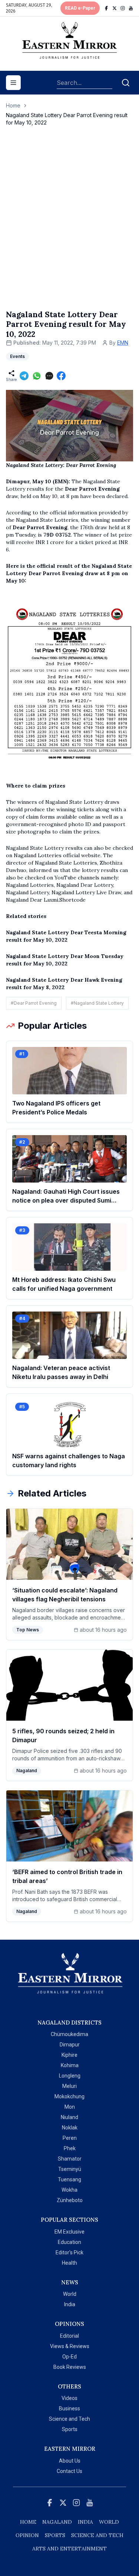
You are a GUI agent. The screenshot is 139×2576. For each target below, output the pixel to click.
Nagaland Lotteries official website (57, 855)
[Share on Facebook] (61, 376)
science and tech (97, 2535)
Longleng (70, 2076)
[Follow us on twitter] (115, 8)
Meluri (69, 2086)
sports (55, 2535)
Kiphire (69, 2055)
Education (69, 2242)
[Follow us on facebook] (106, 8)
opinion (27, 2535)
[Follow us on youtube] (131, 8)
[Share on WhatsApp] (37, 376)
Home (13, 105)
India (70, 2304)
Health (69, 2263)
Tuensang (69, 2179)
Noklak (70, 2128)
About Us (70, 2461)
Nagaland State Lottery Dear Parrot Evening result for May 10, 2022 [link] (67, 119)
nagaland (57, 2522)
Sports (70, 2429)
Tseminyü (70, 2169)
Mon (70, 2107)
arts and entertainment (69, 2549)
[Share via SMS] (49, 376)
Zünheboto (70, 2200)
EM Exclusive (69, 2232)
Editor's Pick (69, 2252)
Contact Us (69, 2471)
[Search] (126, 83)
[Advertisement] (69, 226)
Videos (69, 2398)
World (70, 2294)
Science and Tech (69, 2419)
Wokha (69, 2190)
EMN (123, 343)
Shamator (70, 2159)
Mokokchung (69, 2096)
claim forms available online (60, 817)
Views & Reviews (70, 2346)
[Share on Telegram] (24, 376)
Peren (70, 2138)
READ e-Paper (80, 8)
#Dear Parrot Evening (34, 1003)
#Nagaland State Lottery (97, 1003)
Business (69, 2408)
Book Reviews (70, 2367)
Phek (70, 2148)
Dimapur (70, 2045)
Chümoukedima (69, 2034)
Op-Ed (69, 2357)
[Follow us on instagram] (123, 8)
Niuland (69, 2117)
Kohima (70, 2065)
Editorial (69, 2336)
